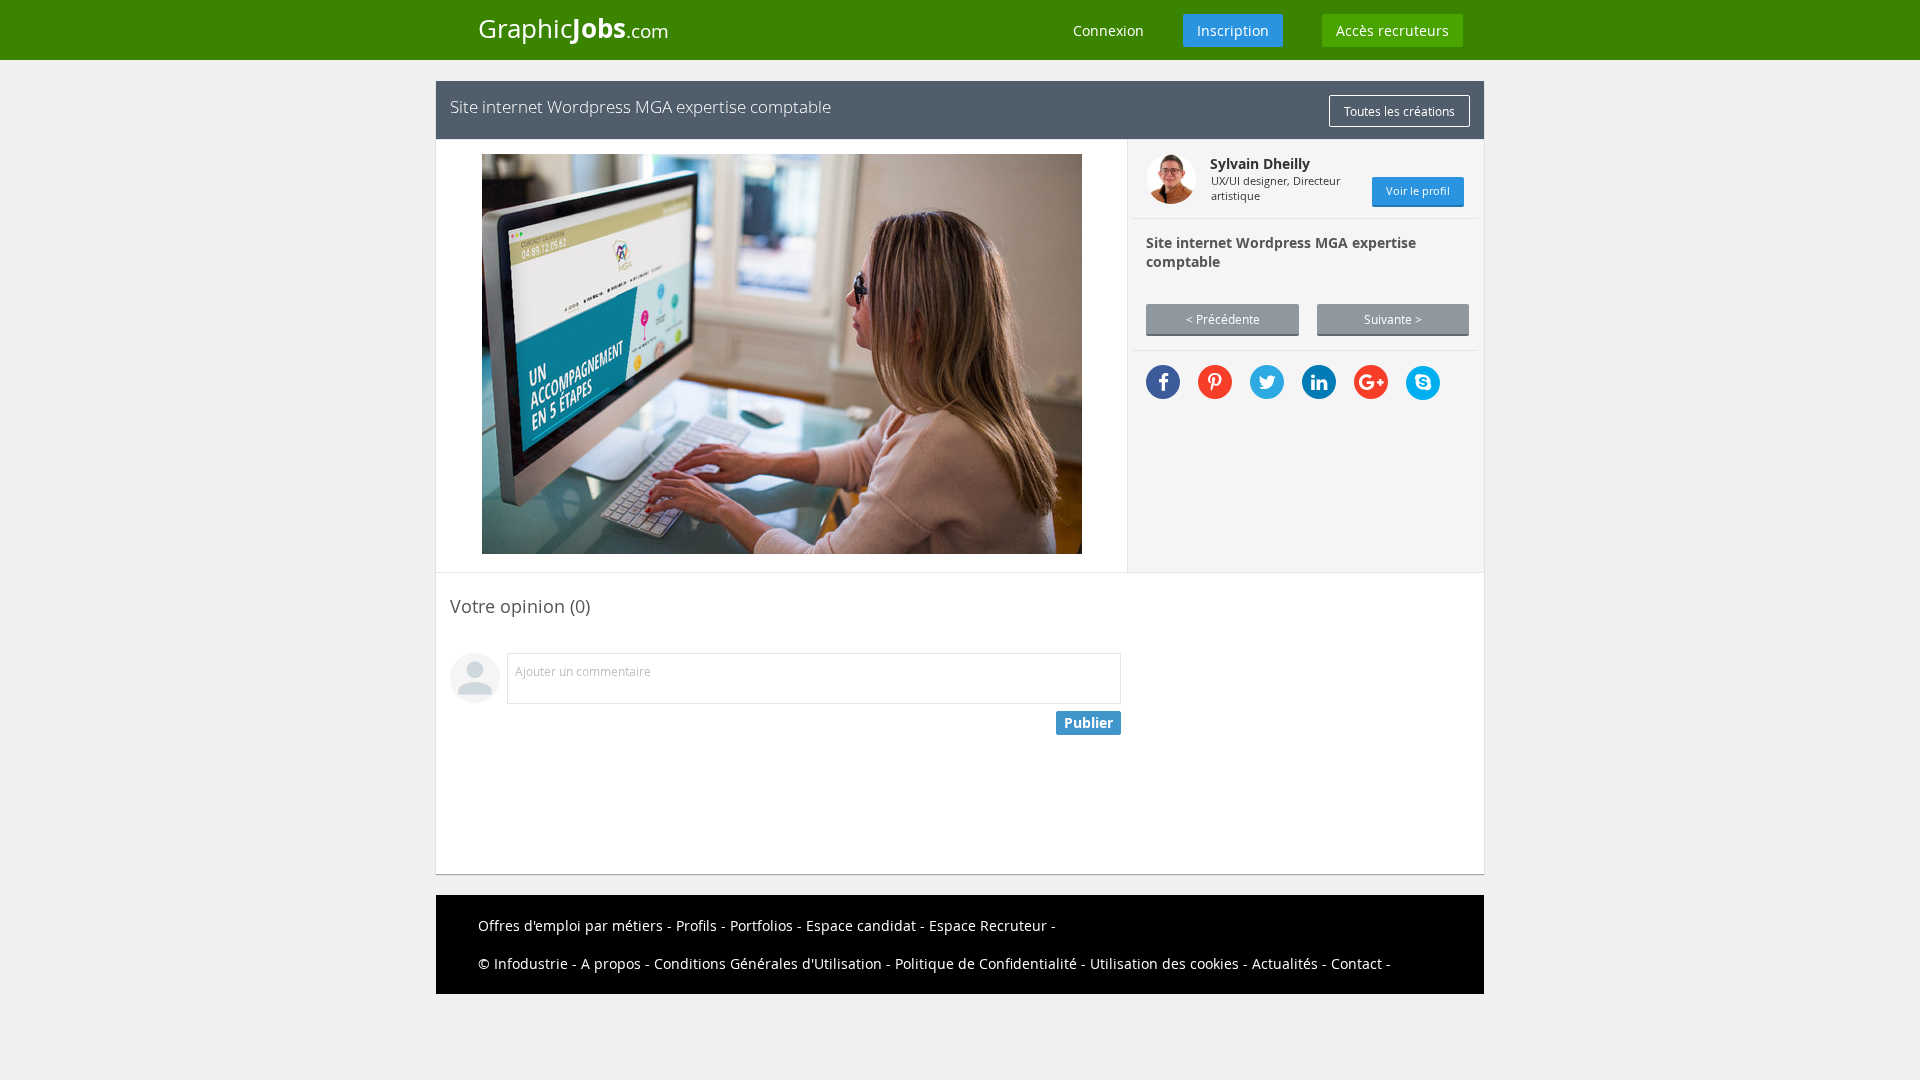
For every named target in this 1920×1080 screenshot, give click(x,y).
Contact (1356, 963)
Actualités (1285, 963)
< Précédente (1223, 319)
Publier (1088, 722)
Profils (696, 925)
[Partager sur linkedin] (1319, 382)
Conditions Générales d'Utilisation (768, 963)
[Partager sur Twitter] (1267, 382)
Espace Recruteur (988, 925)
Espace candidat (861, 925)
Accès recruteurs (1392, 30)
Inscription (1233, 30)
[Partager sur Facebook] (1163, 382)
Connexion (1108, 30)
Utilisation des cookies (1164, 963)
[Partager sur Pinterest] (1215, 382)
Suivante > (1393, 319)
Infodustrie (531, 963)
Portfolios (761, 925)
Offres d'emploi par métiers (570, 925)
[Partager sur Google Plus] (1371, 382)
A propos (611, 963)
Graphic (573, 28)
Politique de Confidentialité (986, 963)
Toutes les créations (1399, 111)
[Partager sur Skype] (1423, 383)
